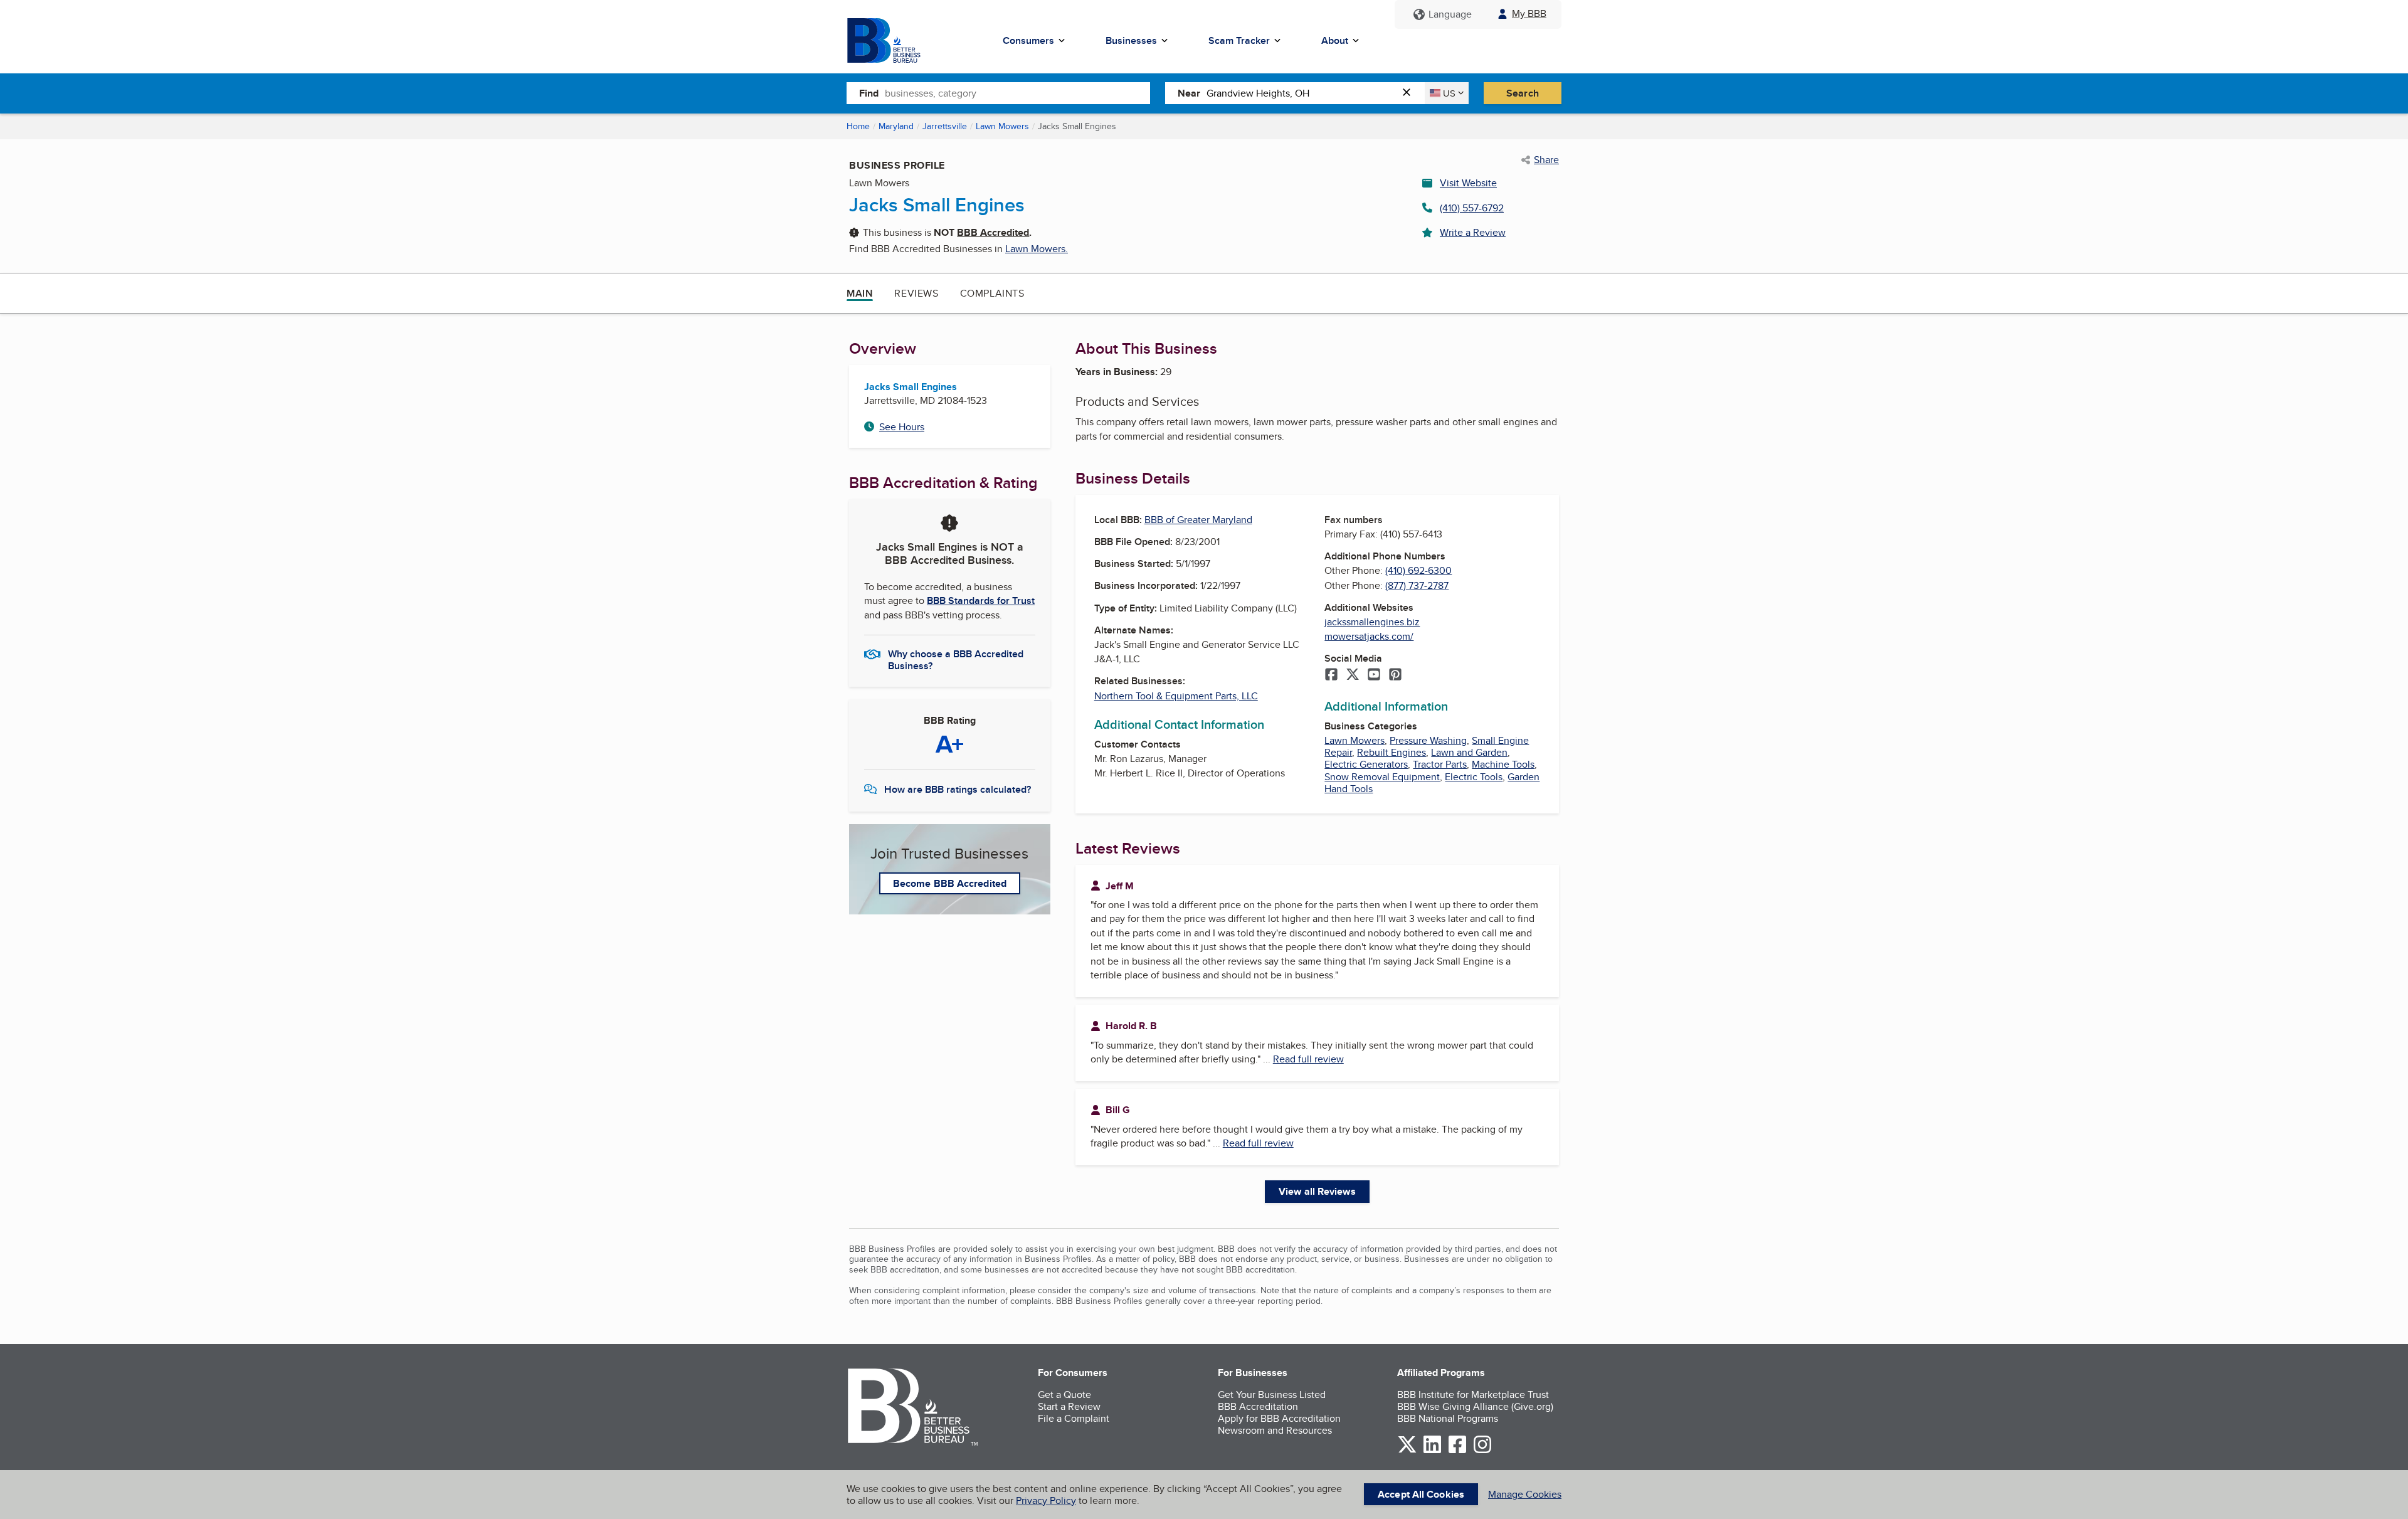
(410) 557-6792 (1472, 208)
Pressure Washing (1428, 740)
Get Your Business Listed (1272, 1395)
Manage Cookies (1525, 1494)
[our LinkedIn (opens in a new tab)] (1432, 1451)
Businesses (1131, 40)
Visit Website (1468, 183)
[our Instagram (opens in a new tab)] (1482, 1451)
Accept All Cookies (1421, 1494)
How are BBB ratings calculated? (958, 789)
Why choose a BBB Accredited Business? (956, 659)
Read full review (1308, 1059)
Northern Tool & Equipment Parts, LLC (1176, 696)
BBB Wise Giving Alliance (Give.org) (1475, 1406)
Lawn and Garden (1469, 752)
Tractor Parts (1440, 764)
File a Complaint (1074, 1418)
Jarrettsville (945, 126)
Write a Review (1473, 232)
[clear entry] (1410, 93)
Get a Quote (1064, 1395)
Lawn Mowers (1002, 126)
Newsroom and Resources (1275, 1430)
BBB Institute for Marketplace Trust (1473, 1395)
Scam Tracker (1239, 40)
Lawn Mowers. (1037, 249)
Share (1546, 160)
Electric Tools (1474, 777)
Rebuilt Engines (1391, 752)
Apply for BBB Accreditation (1279, 1418)
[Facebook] (1331, 675)
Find (869, 93)
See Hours (902, 427)
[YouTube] (1374, 675)
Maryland (896, 126)
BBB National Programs (1448, 1418)
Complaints (992, 293)
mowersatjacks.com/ (1369, 636)
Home (858, 126)
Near (1189, 93)
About (1335, 40)
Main (860, 293)
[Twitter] (1353, 675)
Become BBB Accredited (950, 883)
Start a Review (1069, 1406)
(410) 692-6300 (1418, 570)
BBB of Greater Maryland (1198, 520)
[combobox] (1017, 93)
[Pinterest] (1395, 675)
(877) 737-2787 (1417, 585)
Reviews (916, 293)
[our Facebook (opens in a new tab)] (1457, 1451)
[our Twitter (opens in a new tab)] (1407, 1451)
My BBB (1529, 13)
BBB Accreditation (1258, 1406)
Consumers (1028, 40)
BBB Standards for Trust (981, 601)
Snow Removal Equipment (1382, 777)
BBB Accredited (993, 232)
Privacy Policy (1046, 1500)
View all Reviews (1317, 1191)
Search (1523, 93)
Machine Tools (1503, 764)
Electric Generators (1366, 764)
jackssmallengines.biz (1372, 622)
